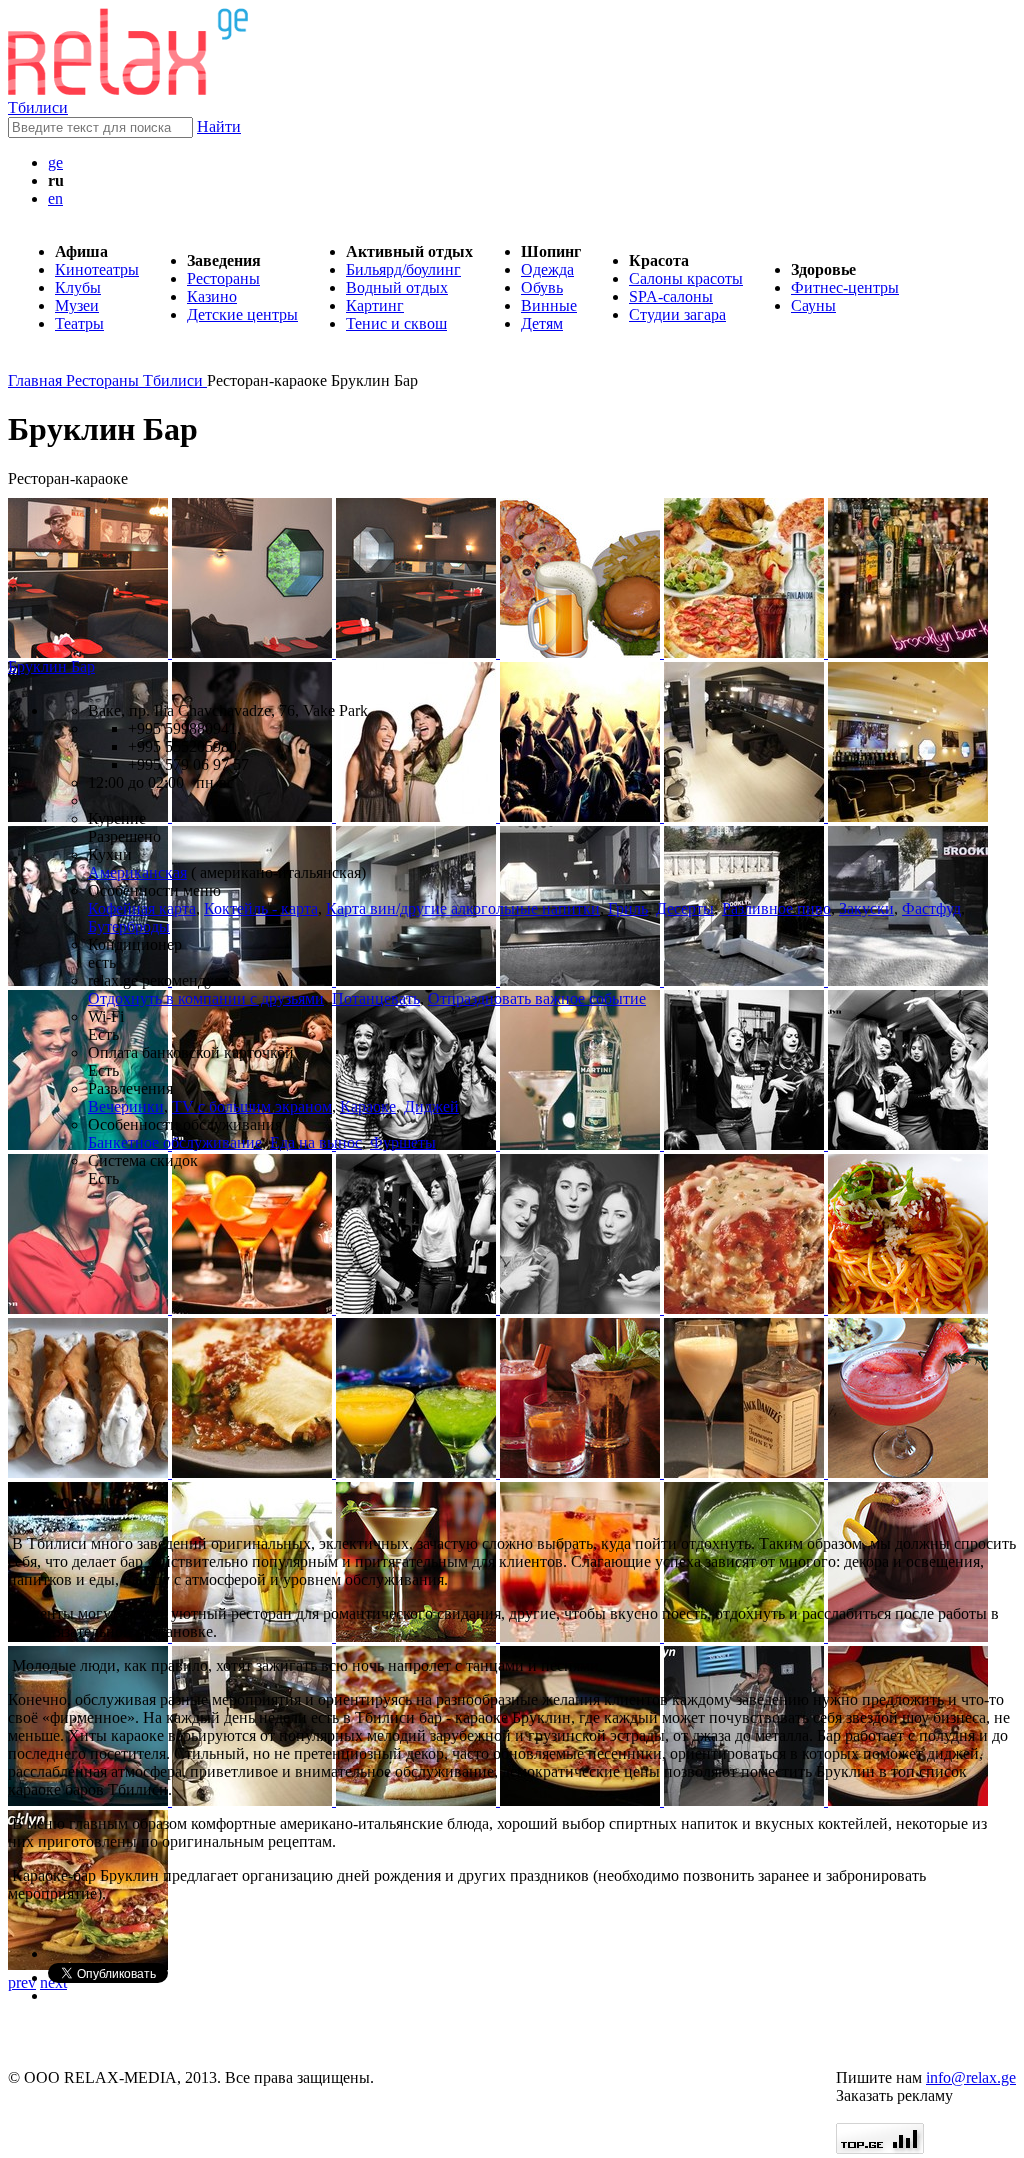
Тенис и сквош (396, 323)
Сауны (813, 305)
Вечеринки (126, 1106)
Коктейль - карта (261, 908)
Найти (219, 126)
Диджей (431, 1106)
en (55, 198)
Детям (542, 323)
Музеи (77, 305)
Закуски (866, 908)
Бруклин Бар (51, 666)
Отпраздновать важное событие (537, 998)
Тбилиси (38, 107)
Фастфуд (931, 908)
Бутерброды (129, 926)
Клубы (78, 287)
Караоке (368, 1106)
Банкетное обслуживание (175, 1142)
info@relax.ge (971, 2077)
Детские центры (242, 314)
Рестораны (223, 278)
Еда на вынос (316, 1142)
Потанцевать (376, 998)
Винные (549, 305)
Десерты (685, 908)
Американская (137, 872)
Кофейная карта (142, 908)
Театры (79, 323)
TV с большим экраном (252, 1106)
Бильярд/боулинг (403, 269)
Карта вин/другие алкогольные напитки (463, 908)
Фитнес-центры (845, 287)
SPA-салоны (671, 296)
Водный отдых (397, 287)
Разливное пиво (776, 908)
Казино (212, 296)
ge (55, 162)
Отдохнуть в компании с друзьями (206, 998)
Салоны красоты (686, 278)
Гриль (628, 908)
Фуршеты (403, 1142)
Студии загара (677, 314)
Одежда (547, 269)
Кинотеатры (97, 269)
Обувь (542, 287)
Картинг (375, 305)
